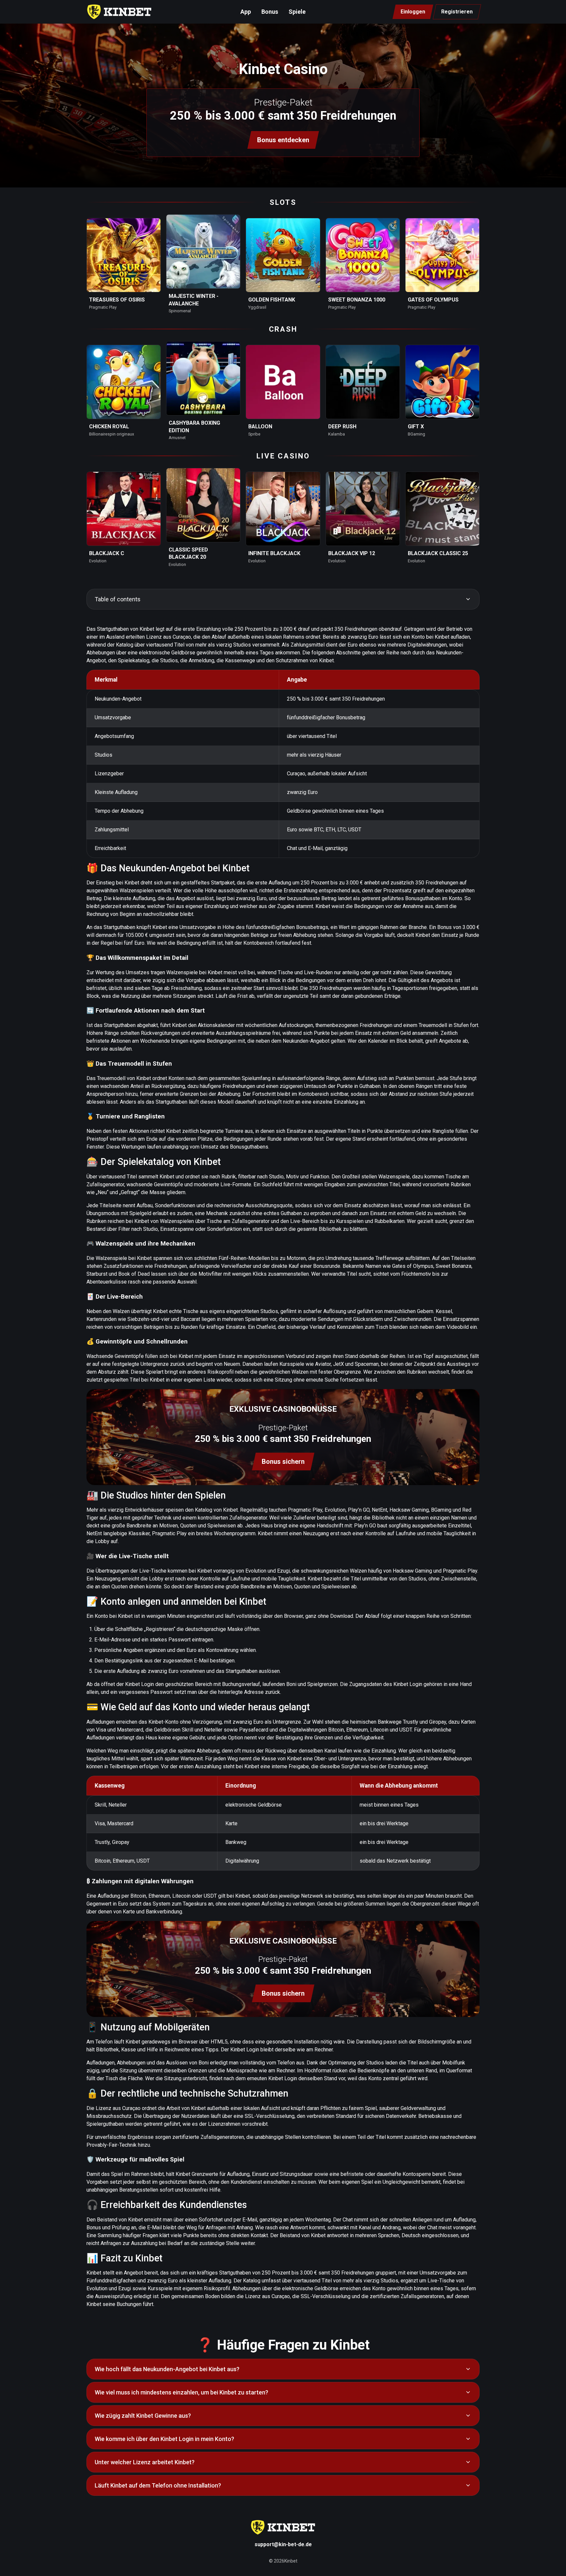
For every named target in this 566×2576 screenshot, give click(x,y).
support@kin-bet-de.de (283, 2544)
